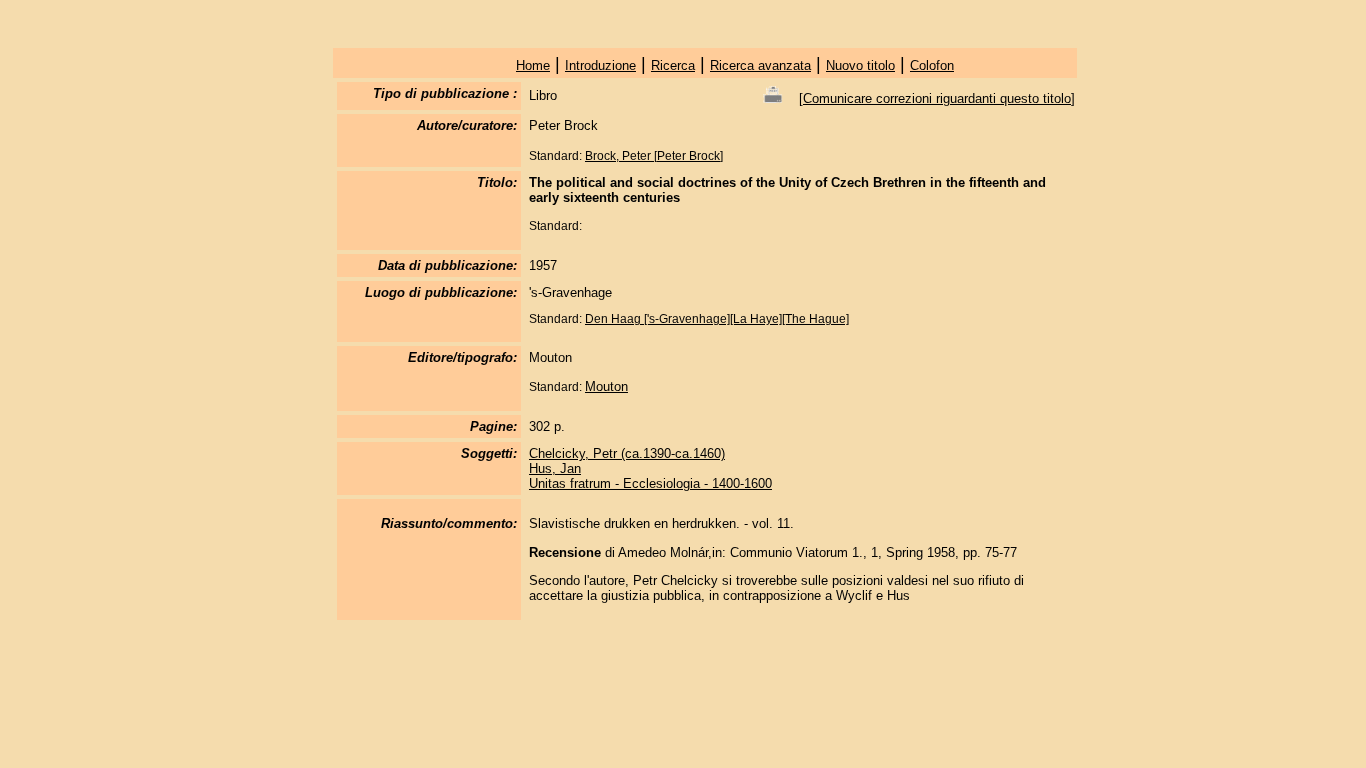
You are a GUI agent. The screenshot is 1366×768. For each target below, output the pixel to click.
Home (533, 65)
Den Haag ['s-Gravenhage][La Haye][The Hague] (717, 319)
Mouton (606, 386)
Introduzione (600, 65)
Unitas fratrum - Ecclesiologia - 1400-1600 (650, 483)
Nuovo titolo (860, 65)
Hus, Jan (555, 468)
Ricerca (673, 65)
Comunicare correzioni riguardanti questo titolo (937, 98)
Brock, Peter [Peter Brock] (654, 156)
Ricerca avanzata (760, 65)
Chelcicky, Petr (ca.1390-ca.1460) (627, 453)
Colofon (932, 65)
